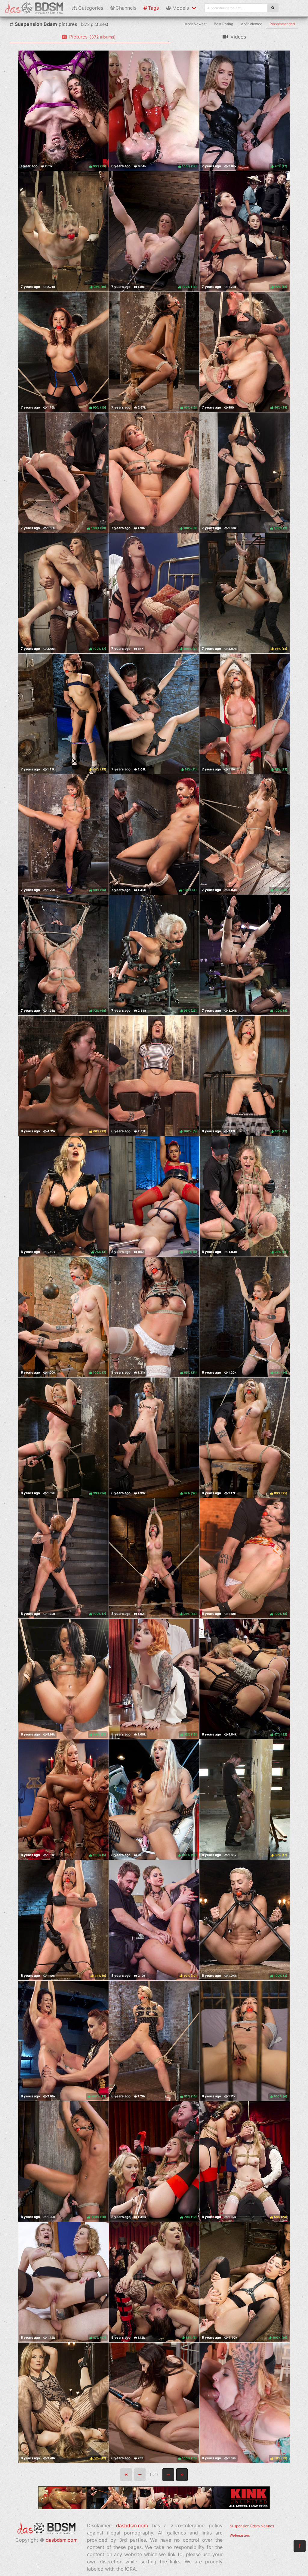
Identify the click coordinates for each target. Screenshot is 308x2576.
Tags (153, 8)
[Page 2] (168, 2475)
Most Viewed (251, 24)
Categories (91, 8)
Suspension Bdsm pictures (252, 2526)
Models (181, 8)
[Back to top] (300, 2546)
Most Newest (196, 24)
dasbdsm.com (62, 2540)
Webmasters (240, 2535)
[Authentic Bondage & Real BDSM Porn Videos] (154, 2507)
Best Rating (223, 24)
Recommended (282, 24)
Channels (126, 8)
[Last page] (182, 2475)
